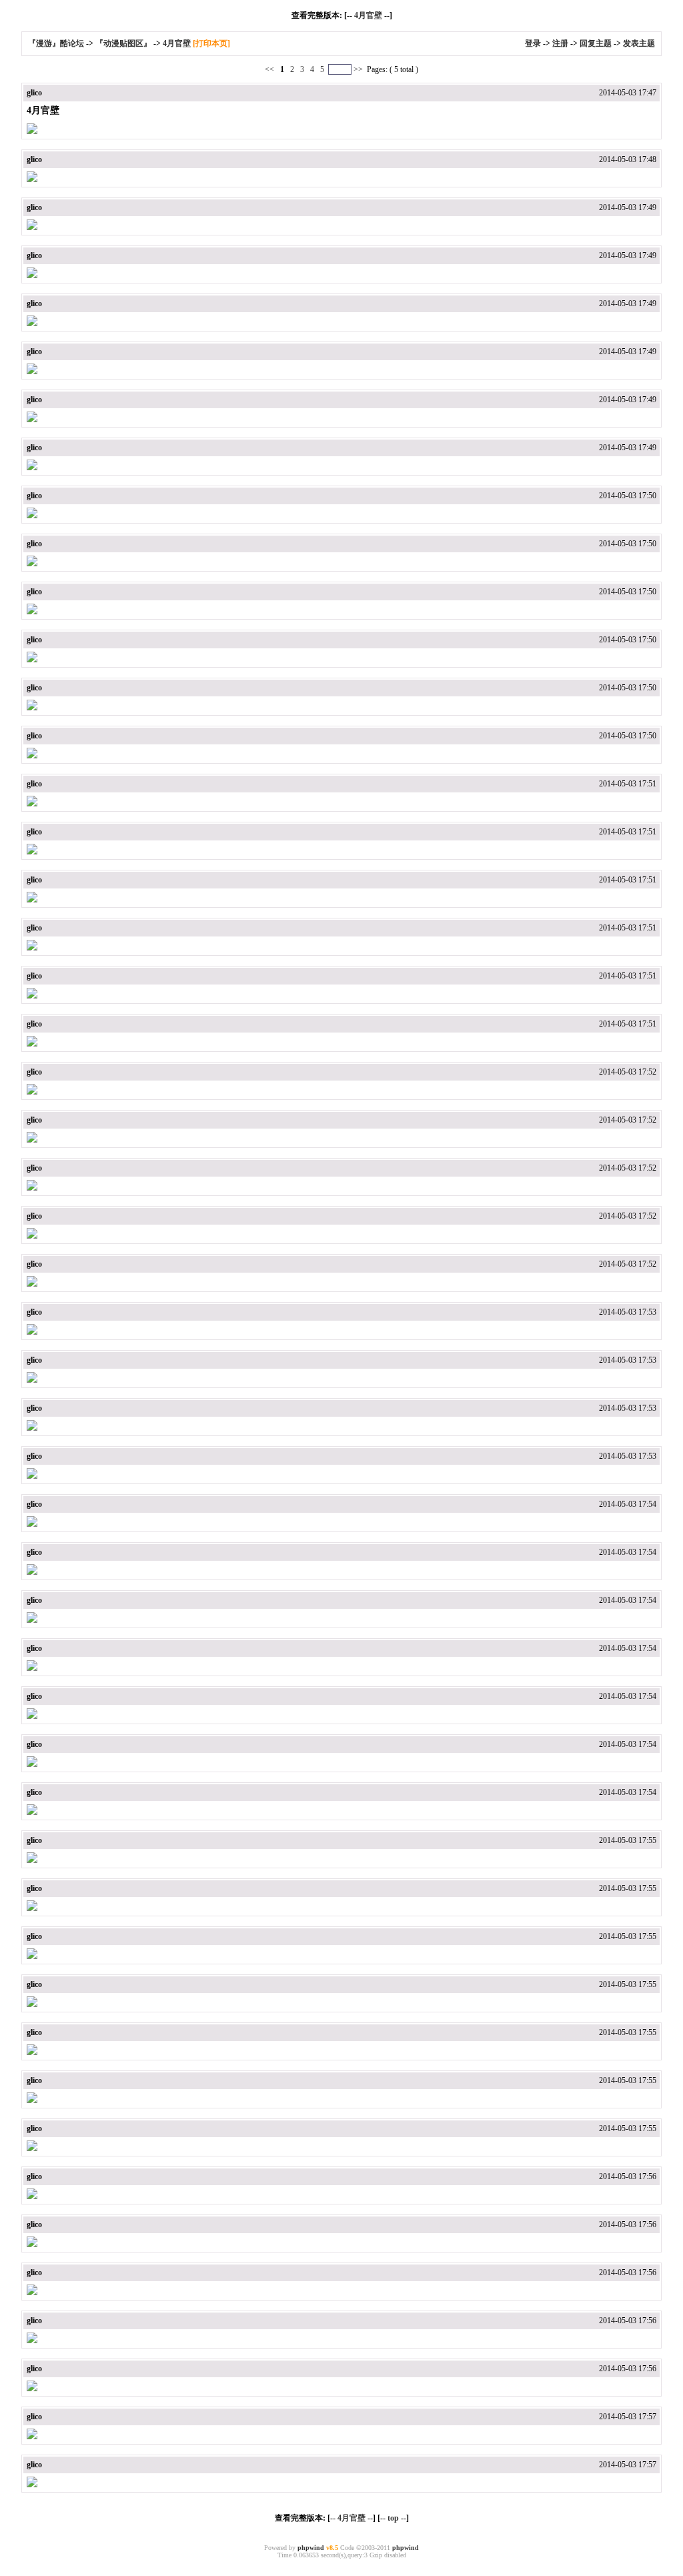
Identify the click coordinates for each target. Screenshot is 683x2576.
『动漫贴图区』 (123, 43)
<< (270, 69)
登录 (533, 43)
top (393, 2518)
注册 (560, 43)
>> (358, 69)
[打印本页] (211, 43)
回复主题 (596, 43)
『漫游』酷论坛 (56, 43)
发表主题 (639, 43)
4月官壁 (368, 15)
